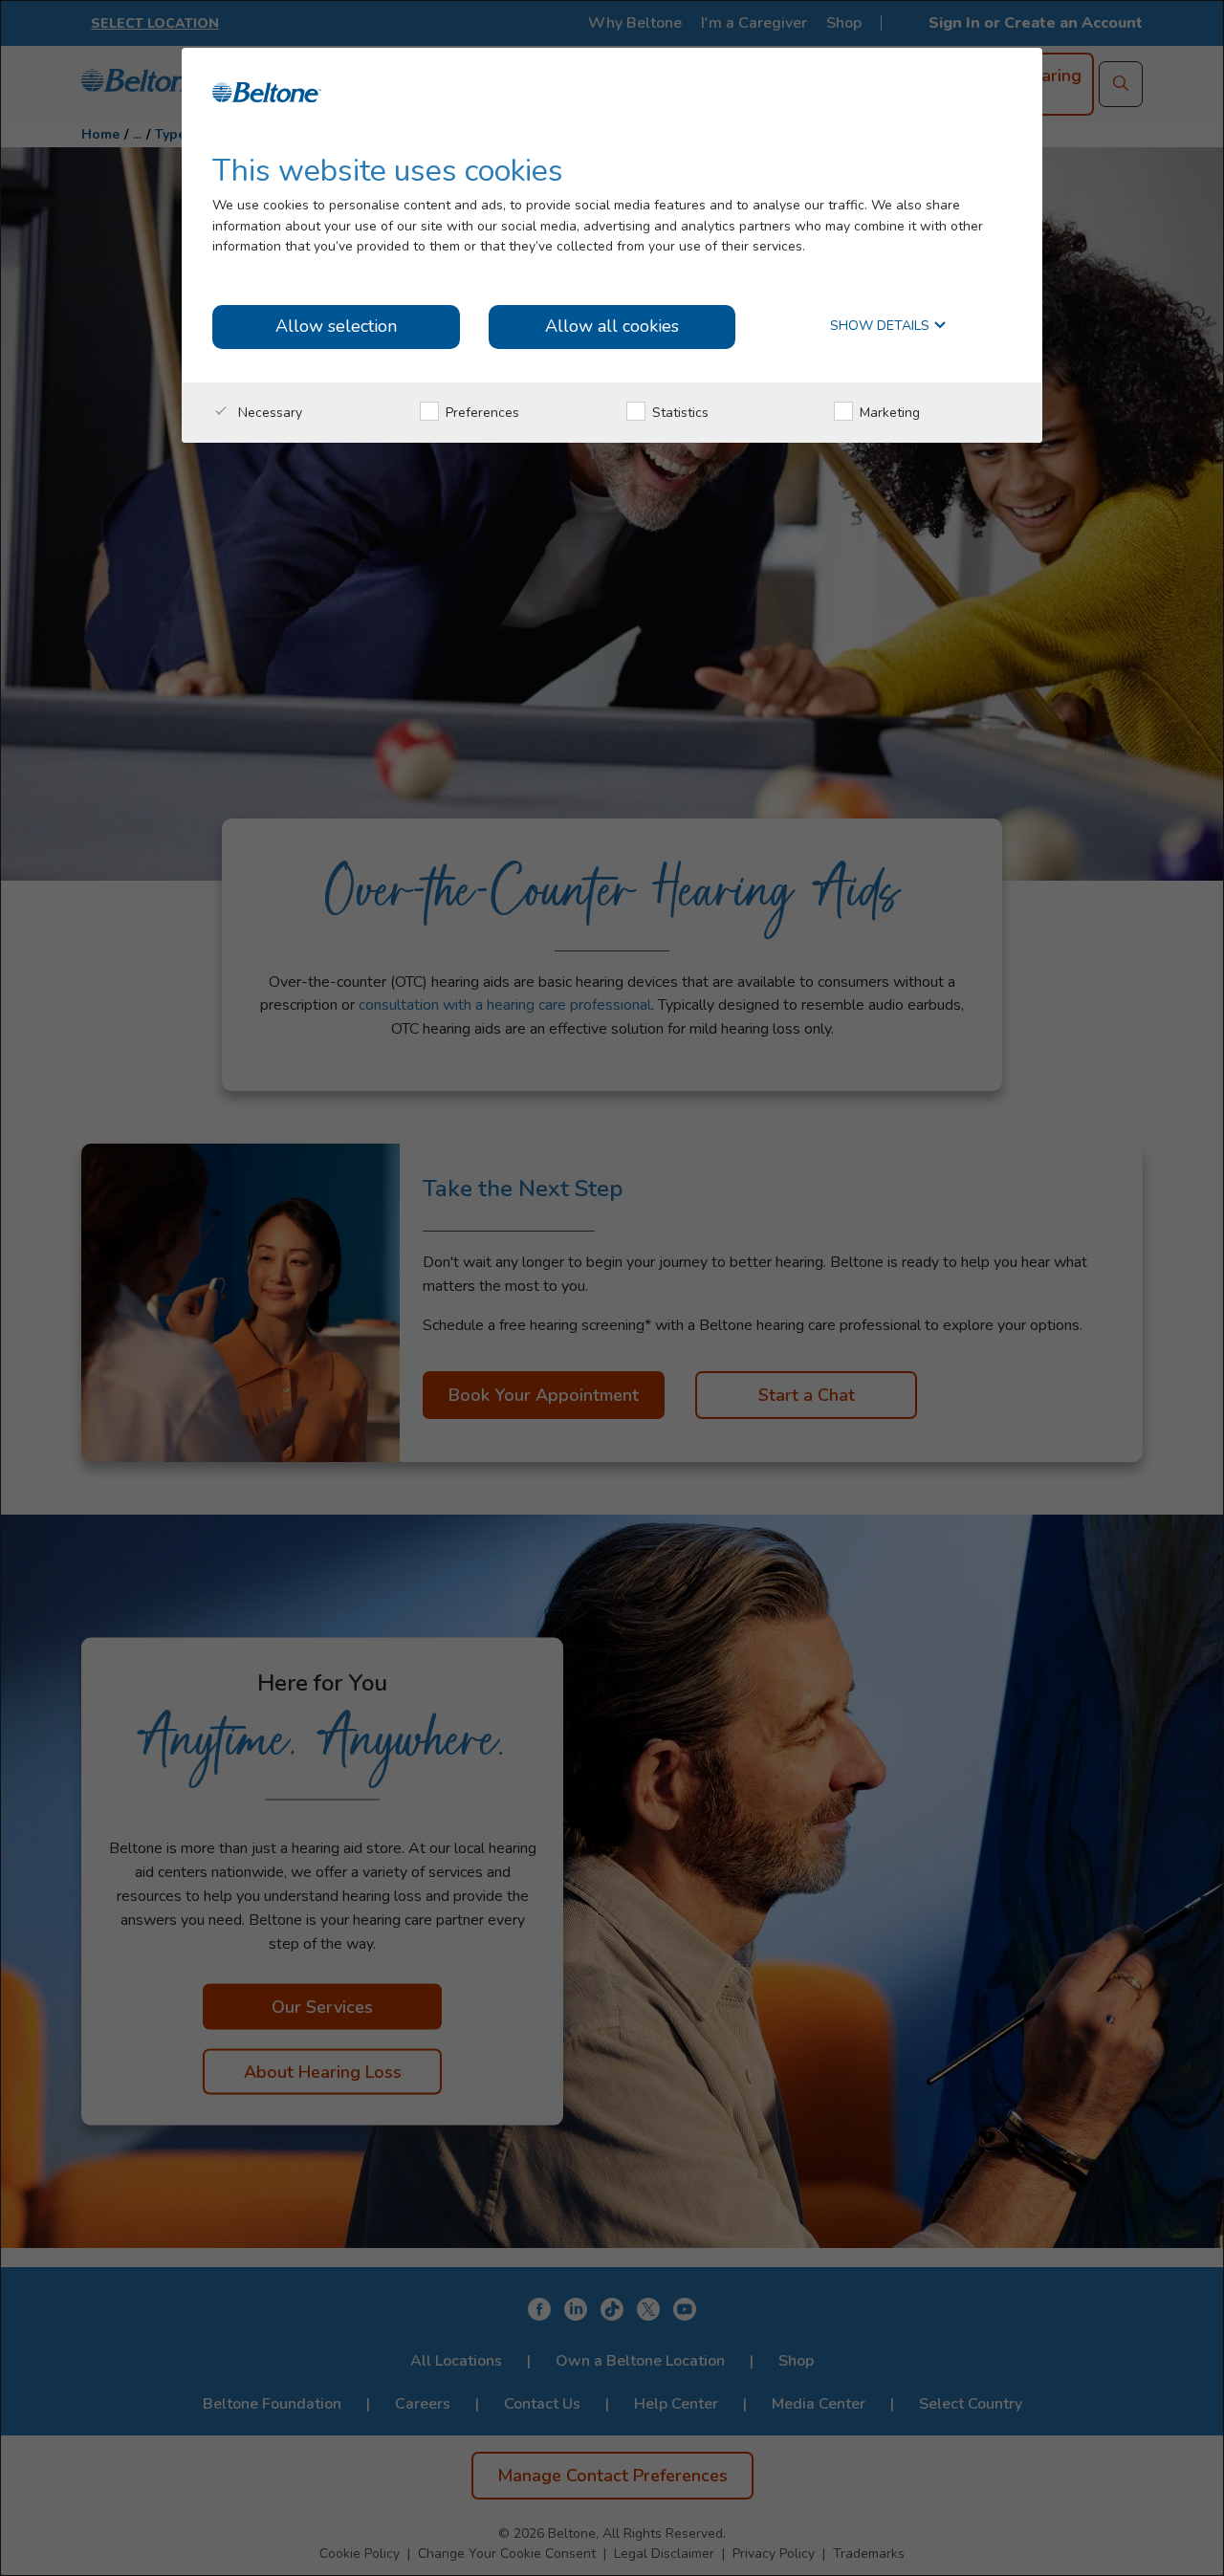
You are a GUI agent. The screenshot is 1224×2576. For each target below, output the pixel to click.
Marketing (888, 413)
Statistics (678, 413)
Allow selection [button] (336, 326)
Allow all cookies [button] (612, 326)
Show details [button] (882, 327)
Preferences (481, 413)
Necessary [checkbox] (268, 413)
